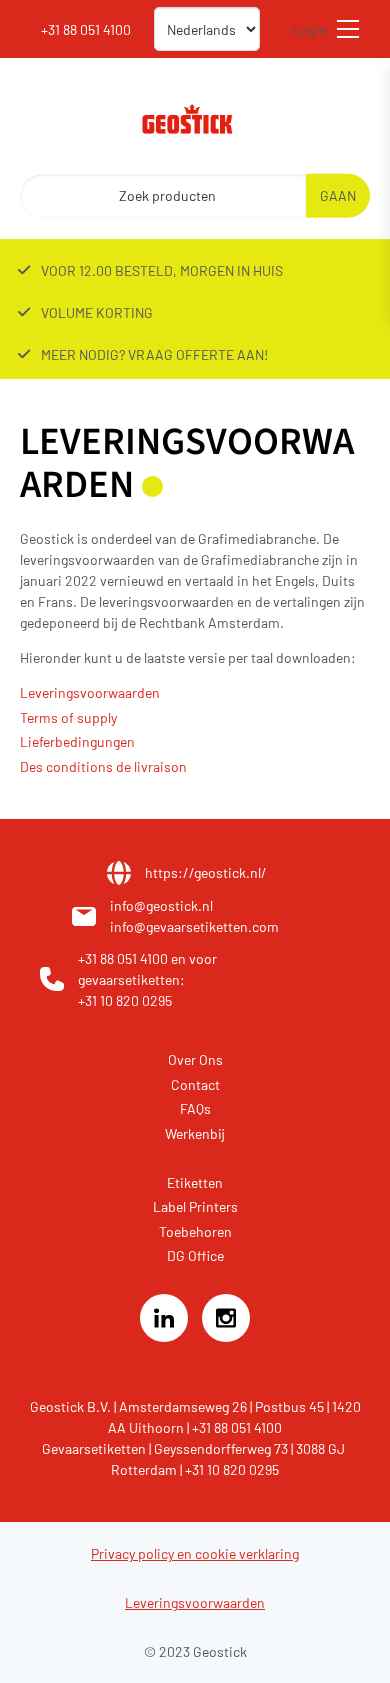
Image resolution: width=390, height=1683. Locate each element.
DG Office (195, 1255)
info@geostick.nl (161, 905)
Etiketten (195, 1182)
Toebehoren (195, 1231)
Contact (195, 1084)
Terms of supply (68, 717)
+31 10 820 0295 (125, 1000)
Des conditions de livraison (103, 766)
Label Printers (195, 1206)
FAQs (195, 1108)
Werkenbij (195, 1133)
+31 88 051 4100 (124, 958)
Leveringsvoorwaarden (90, 692)
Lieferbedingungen (77, 741)
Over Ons (195, 1059)
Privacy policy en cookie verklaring (195, 1553)
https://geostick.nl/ (206, 872)
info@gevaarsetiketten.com (194, 926)
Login (309, 29)
